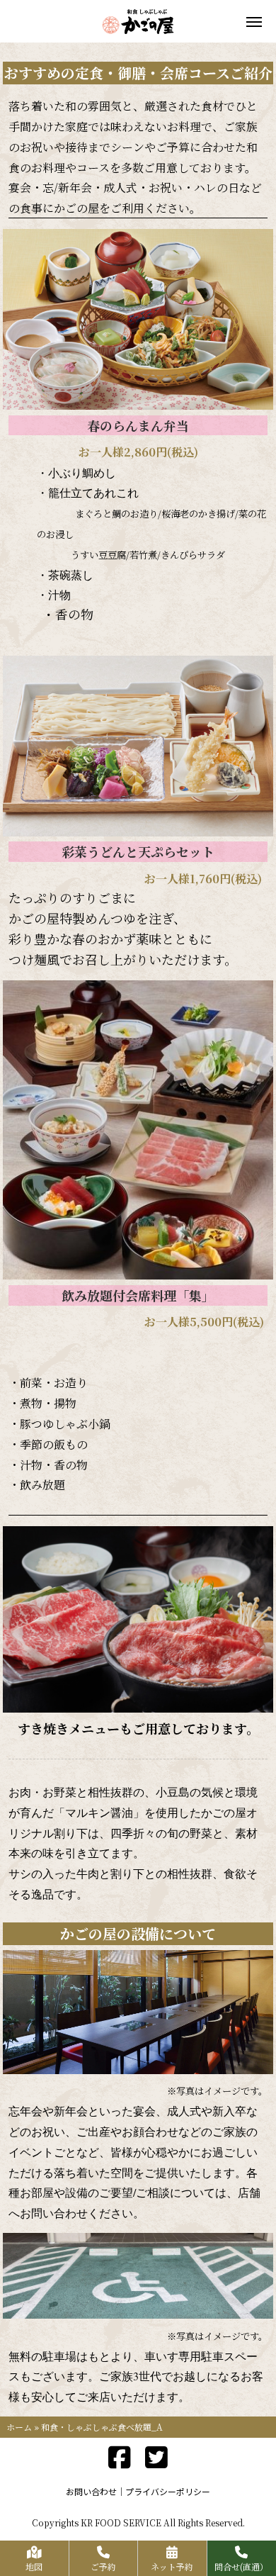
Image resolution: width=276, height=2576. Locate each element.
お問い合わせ (91, 2491)
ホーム (19, 2427)
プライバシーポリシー (168, 2491)
